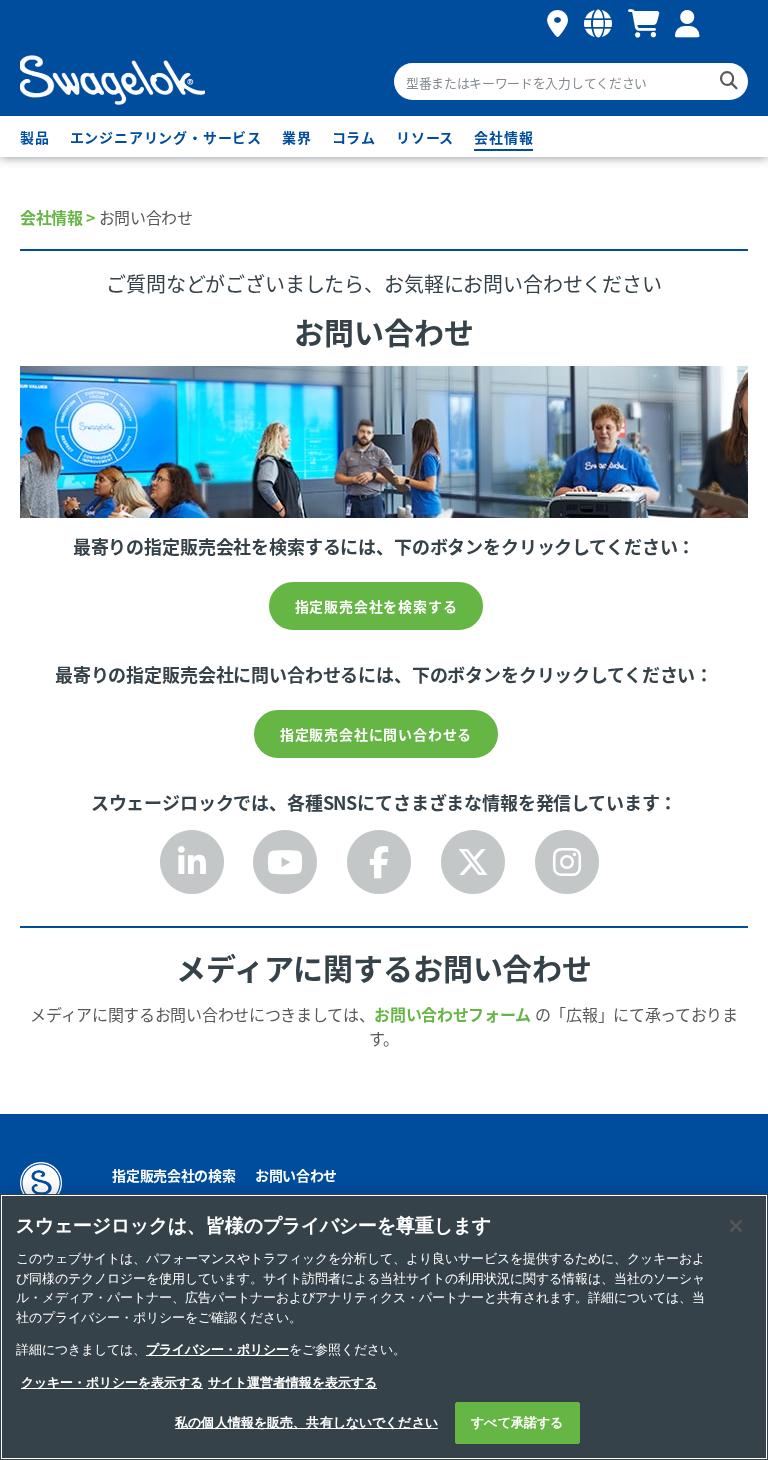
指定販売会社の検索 (173, 1175)
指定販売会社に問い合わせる (376, 734)
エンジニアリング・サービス (166, 137)
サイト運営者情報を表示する (292, 1382)
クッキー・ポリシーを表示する (112, 1382)
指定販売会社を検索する (376, 606)
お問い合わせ (296, 1175)
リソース (425, 137)
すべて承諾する (517, 1422)
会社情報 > (57, 217)
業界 (297, 137)
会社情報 (503, 137)
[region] (384, 1327)
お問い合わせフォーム (452, 1014)
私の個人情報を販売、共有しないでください (306, 1422)
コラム (354, 137)
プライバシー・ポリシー (217, 1349)
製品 (35, 137)
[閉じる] (736, 1226)
